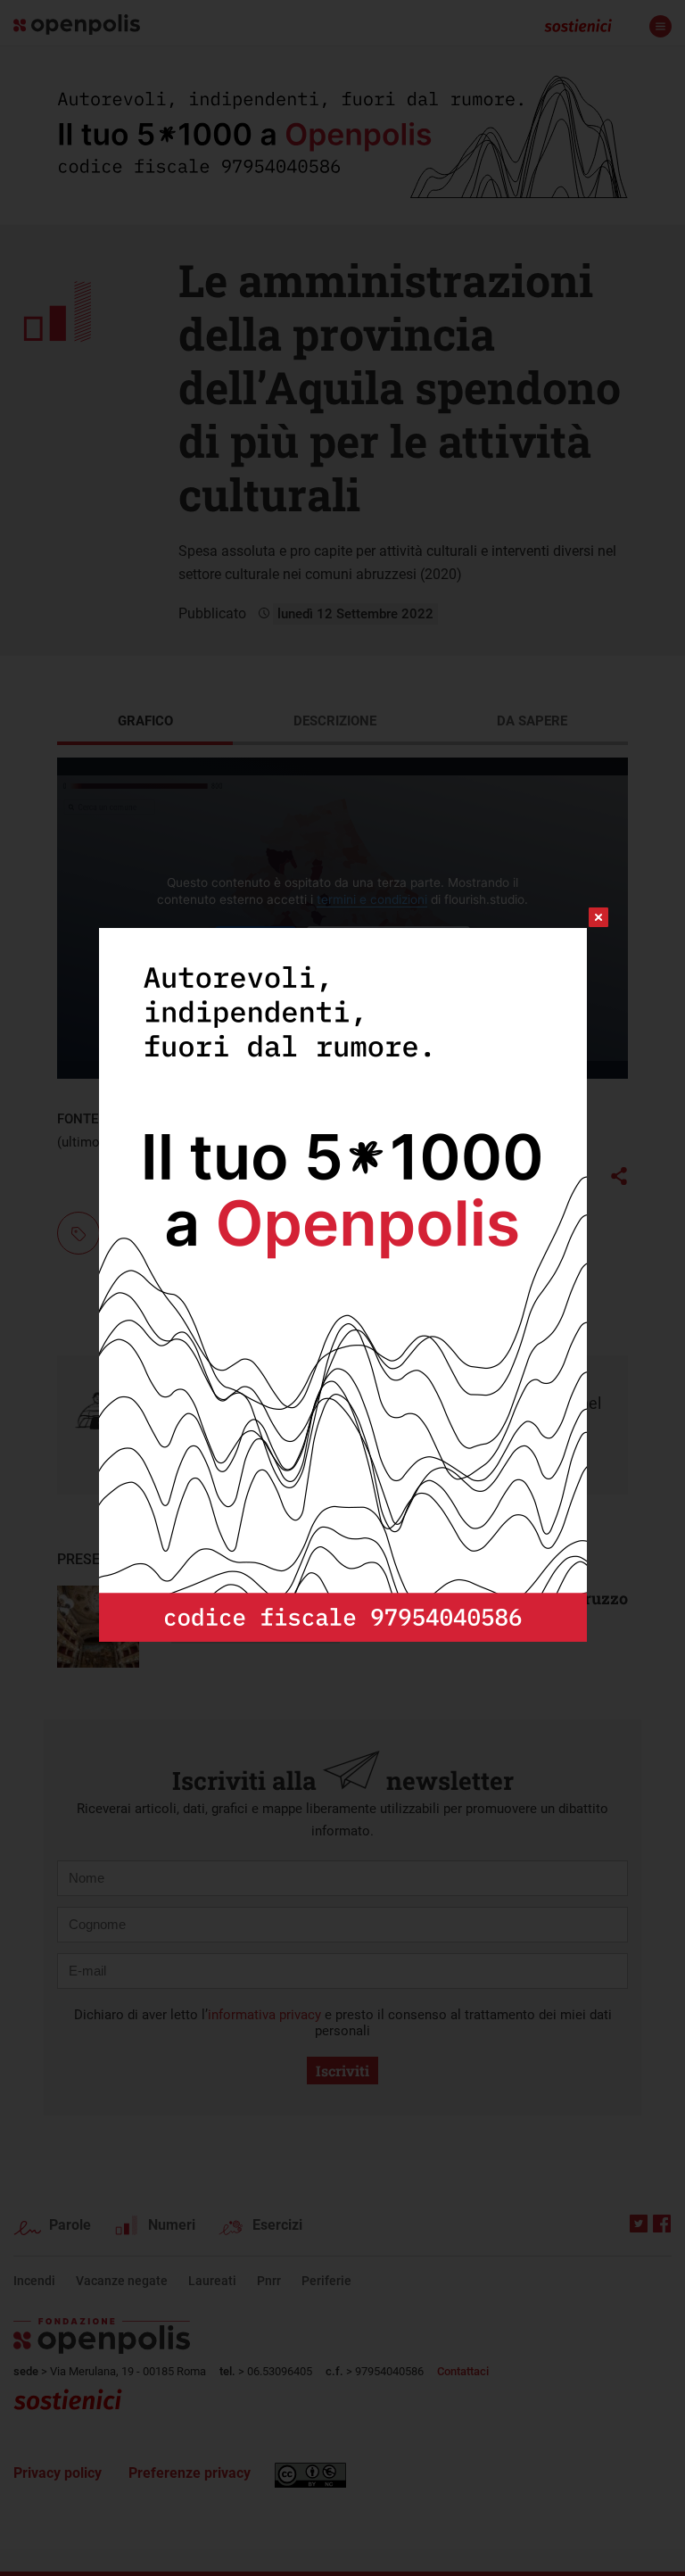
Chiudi (582, 917)
